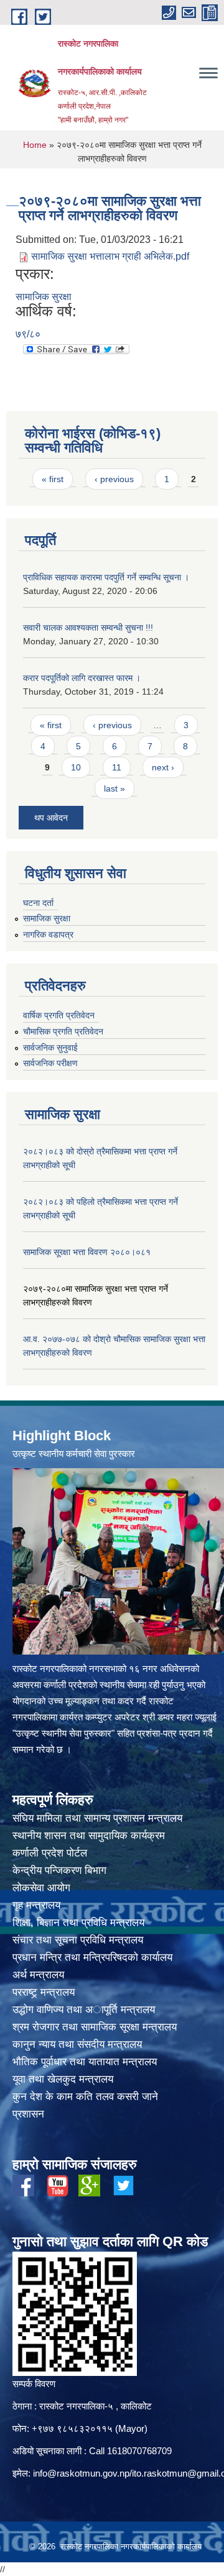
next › (163, 767)
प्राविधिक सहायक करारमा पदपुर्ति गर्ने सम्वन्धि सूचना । (106, 577)
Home (35, 145)
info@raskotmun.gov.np (81, 2473)
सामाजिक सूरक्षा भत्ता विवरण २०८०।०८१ (87, 1252)
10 (76, 767)
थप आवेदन (51, 818)
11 (117, 767)
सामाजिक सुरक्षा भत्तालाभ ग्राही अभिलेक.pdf (110, 256)
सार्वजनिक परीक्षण (50, 1063)
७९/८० (28, 334)
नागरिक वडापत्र (48, 934)
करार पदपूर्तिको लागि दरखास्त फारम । (82, 678)
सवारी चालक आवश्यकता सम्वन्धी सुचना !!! (88, 628)
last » (114, 788)
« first (53, 479)
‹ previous (114, 479)
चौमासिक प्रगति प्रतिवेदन (63, 1031)
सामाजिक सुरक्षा (44, 297)
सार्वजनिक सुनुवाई (50, 1048)
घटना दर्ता (38, 903)
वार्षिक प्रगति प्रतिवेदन (59, 1015)
